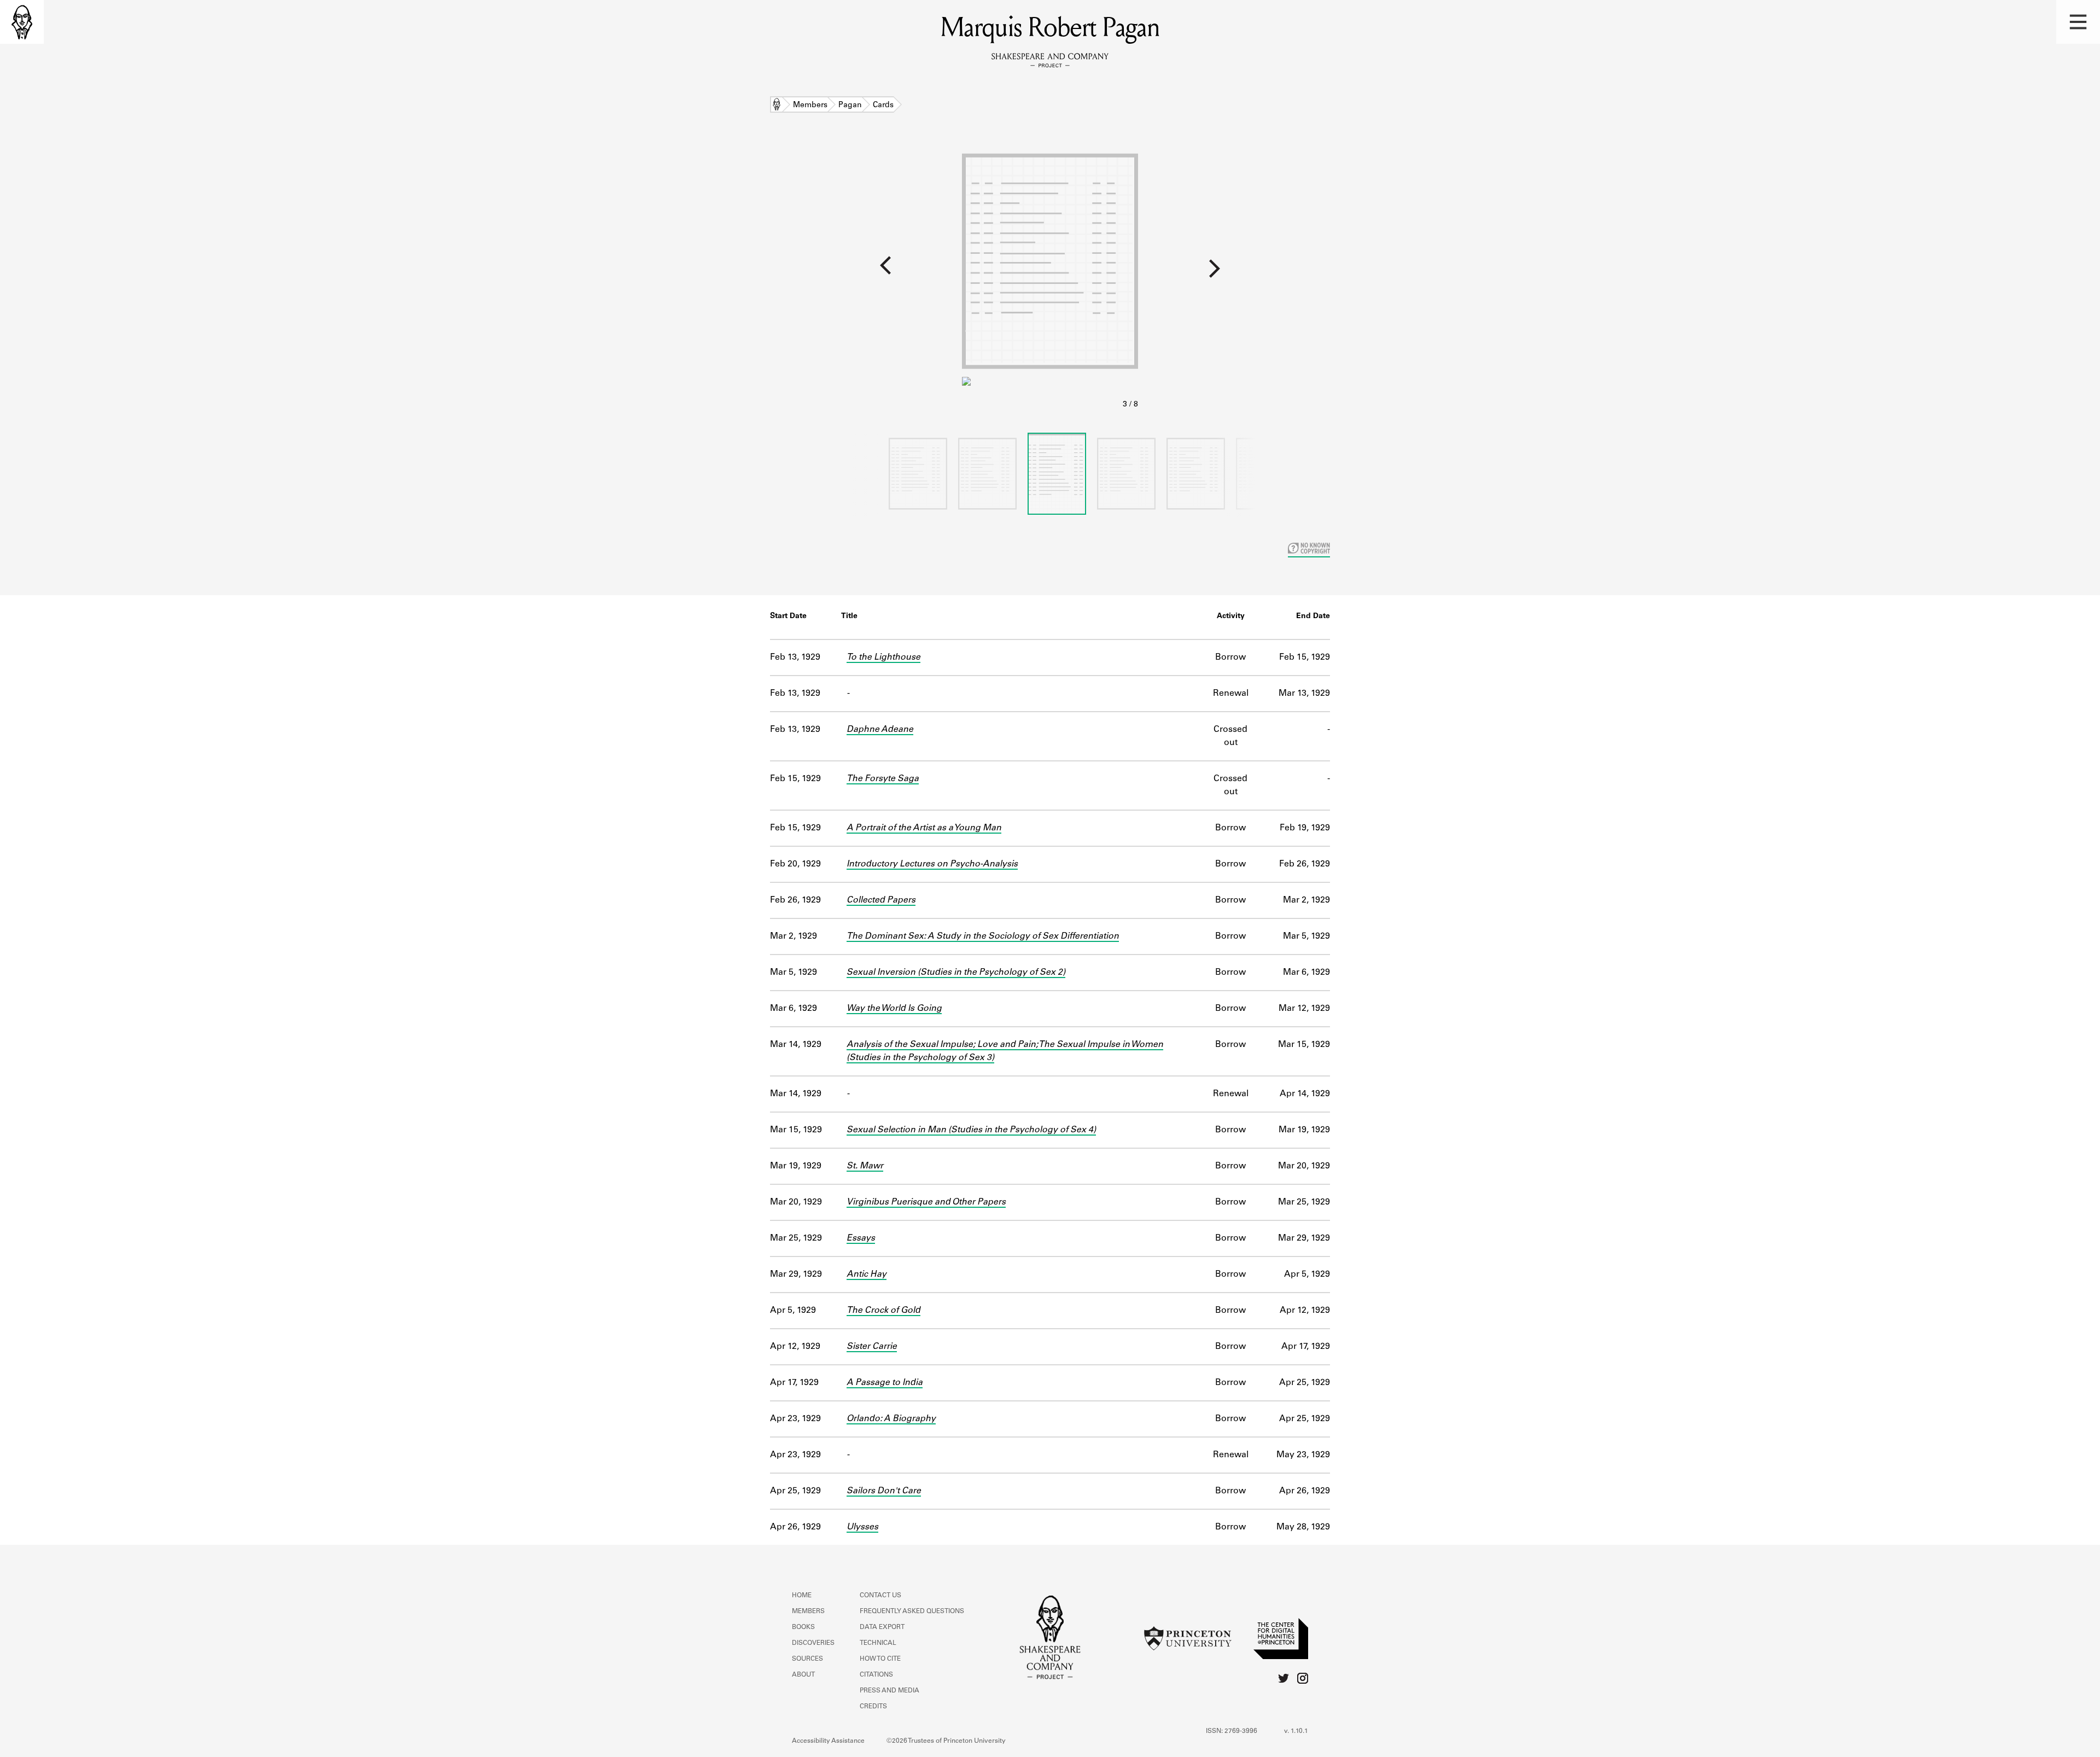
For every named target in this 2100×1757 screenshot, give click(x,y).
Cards (883, 106)
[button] (2078, 22)
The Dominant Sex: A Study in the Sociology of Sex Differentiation (983, 936)
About (803, 1675)
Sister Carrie (872, 1347)
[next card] (1619, 273)
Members (810, 106)
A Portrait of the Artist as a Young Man (924, 828)
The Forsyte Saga (883, 779)
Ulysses (862, 1527)
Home (777, 106)
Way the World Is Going (894, 1009)
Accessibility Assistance (828, 1741)
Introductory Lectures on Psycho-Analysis (932, 864)
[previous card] (481, 273)
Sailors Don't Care (884, 1491)
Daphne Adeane (880, 730)
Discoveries (813, 1643)
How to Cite (880, 1659)
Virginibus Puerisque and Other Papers (926, 1202)
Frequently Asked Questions (912, 1611)
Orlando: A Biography (891, 1419)
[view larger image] (1050, 278)
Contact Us (880, 1596)
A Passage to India (885, 1383)
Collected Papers (881, 900)
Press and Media (889, 1691)
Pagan (850, 106)
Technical (878, 1643)
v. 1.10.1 (1296, 1731)
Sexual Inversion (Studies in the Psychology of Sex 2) (956, 973)
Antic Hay (867, 1275)
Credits (873, 1707)
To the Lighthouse (883, 658)
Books (803, 1627)
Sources (807, 1659)
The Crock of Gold (883, 1311)
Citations (876, 1675)
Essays (861, 1238)
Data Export (882, 1627)
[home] (22, 22)
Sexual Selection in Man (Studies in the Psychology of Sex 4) (971, 1130)
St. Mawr (865, 1166)
